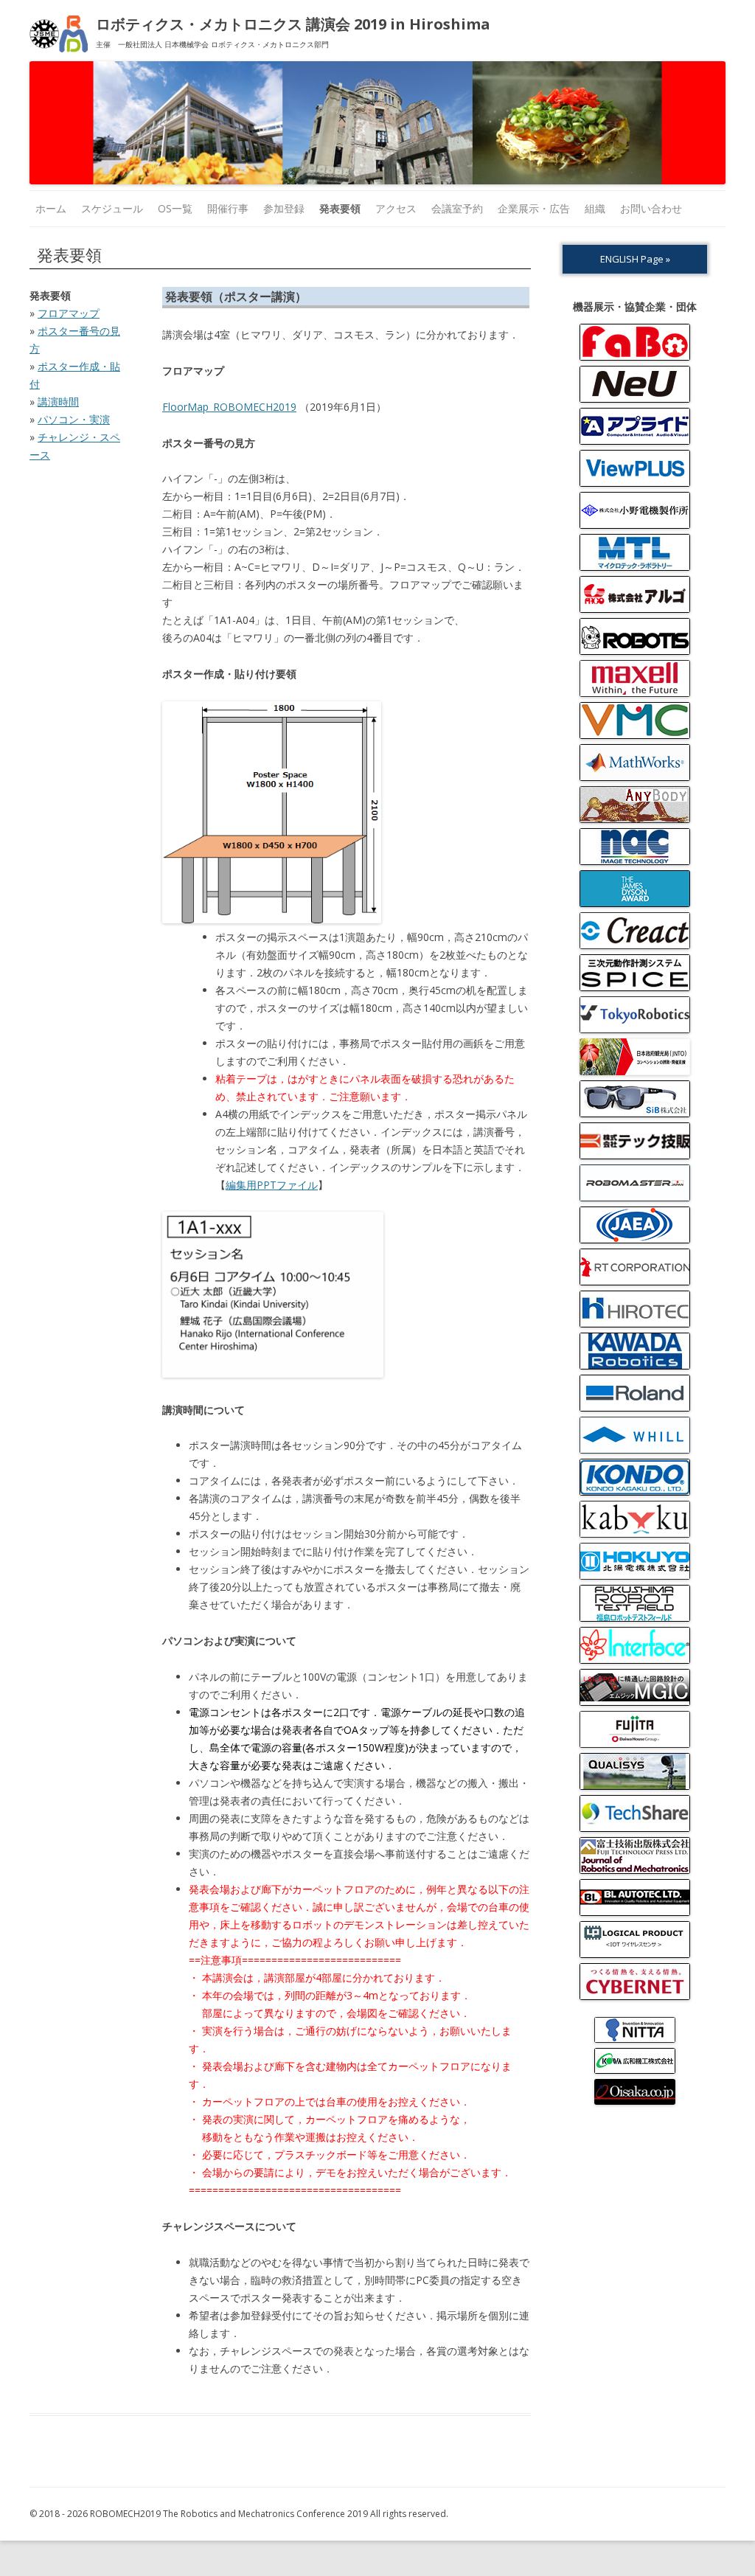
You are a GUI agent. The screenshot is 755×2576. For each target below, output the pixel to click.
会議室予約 (457, 208)
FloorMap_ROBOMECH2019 (229, 407)
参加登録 (284, 208)
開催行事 (228, 208)
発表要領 (340, 208)
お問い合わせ (651, 208)
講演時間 (58, 402)
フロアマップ (69, 313)
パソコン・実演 (74, 419)
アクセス (396, 208)
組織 (595, 208)
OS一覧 (175, 208)
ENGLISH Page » (635, 259)
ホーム (51, 208)
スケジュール (112, 208)
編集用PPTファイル (272, 1185)
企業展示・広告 (534, 208)
